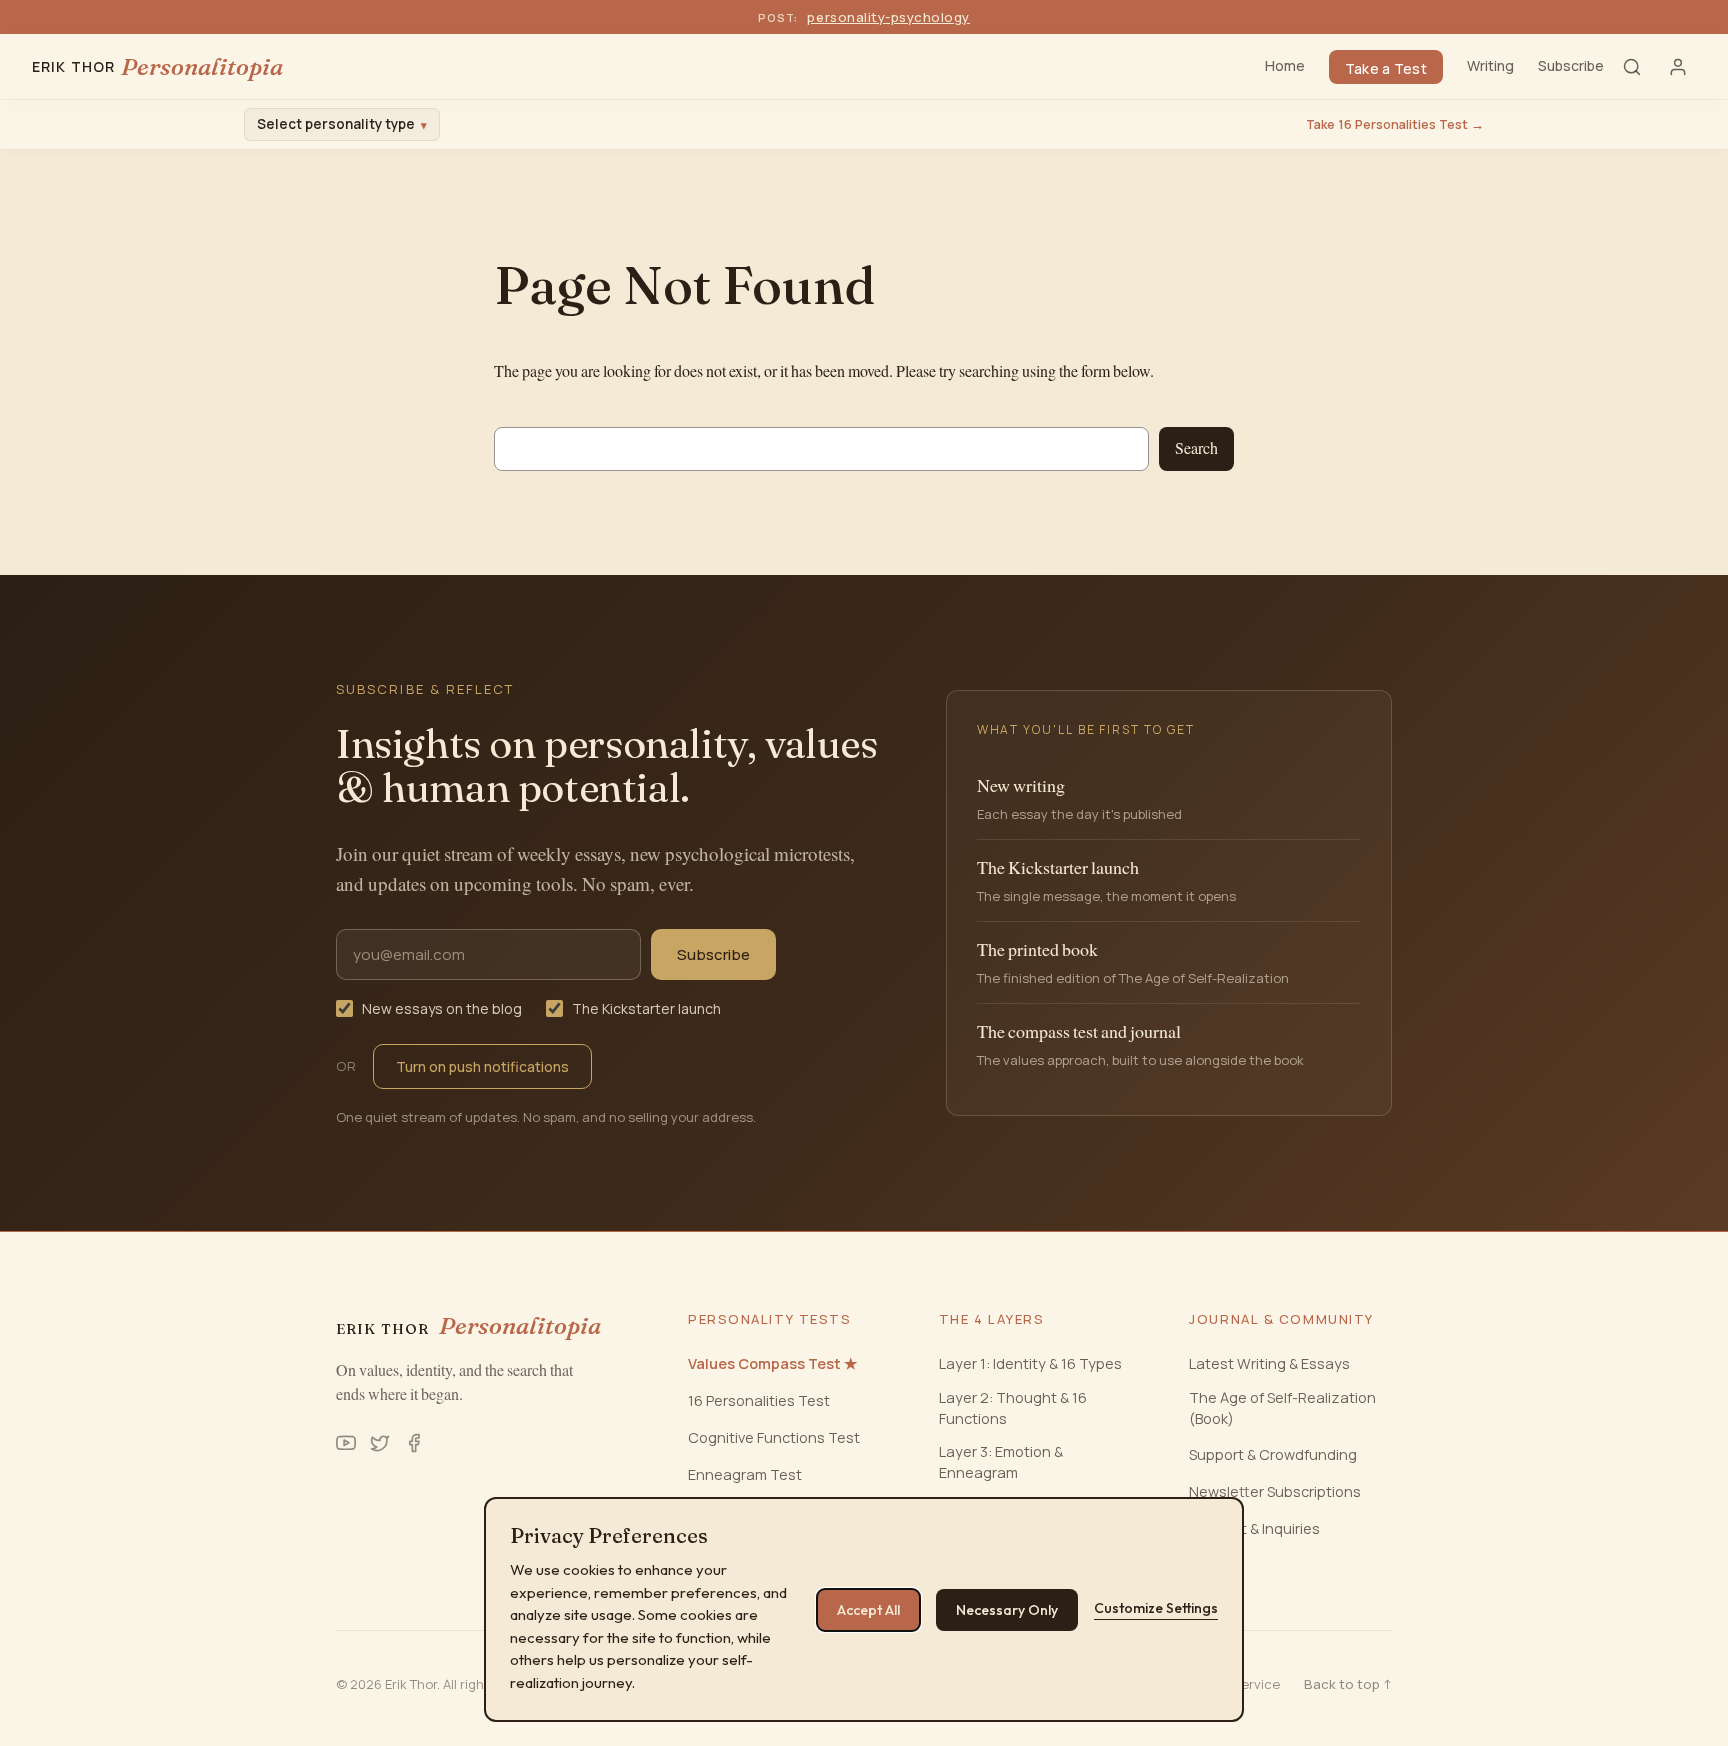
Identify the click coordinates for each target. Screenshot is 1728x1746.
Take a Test (1386, 68)
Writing (1490, 65)
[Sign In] (1678, 67)
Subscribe (1571, 65)
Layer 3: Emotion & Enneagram (1001, 1461)
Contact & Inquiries (1254, 1528)
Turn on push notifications (482, 1066)
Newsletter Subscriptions (1275, 1491)
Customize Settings (1156, 1608)
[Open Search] (1632, 67)
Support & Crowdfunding (1273, 1454)
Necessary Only (1007, 1610)
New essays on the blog (442, 1008)
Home (1285, 65)
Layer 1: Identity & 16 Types (1030, 1363)
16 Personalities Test (759, 1400)
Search (1196, 448)
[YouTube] (346, 1443)
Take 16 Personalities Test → (1395, 124)
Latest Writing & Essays (1269, 1363)
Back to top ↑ (1348, 1684)
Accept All (868, 1610)
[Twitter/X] (380, 1443)
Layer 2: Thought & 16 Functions (1013, 1407)
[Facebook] (414, 1443)
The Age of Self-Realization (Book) (1282, 1407)
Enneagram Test (745, 1474)
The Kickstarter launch (646, 1008)
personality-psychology (888, 17)
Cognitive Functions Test (774, 1437)
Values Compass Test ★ (772, 1363)
